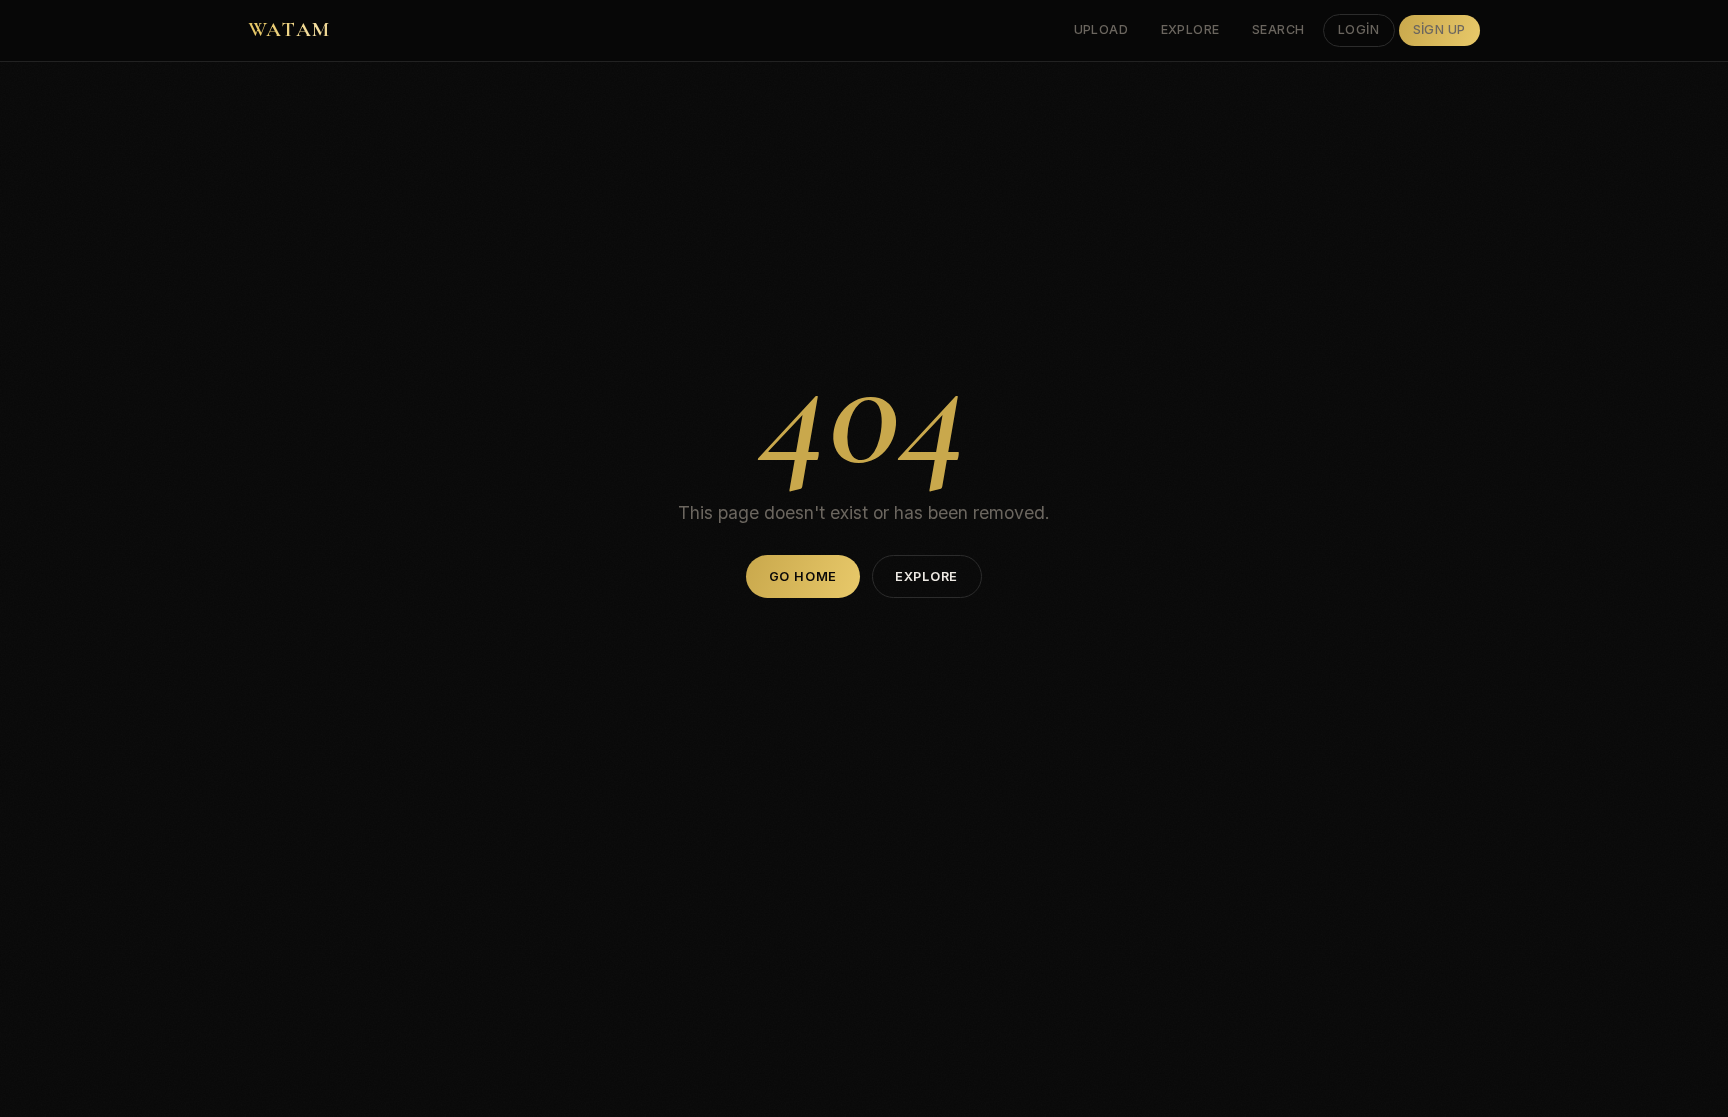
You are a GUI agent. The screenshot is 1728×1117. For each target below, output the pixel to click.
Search (1278, 29)
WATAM (289, 29)
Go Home (803, 576)
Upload (1101, 29)
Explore (1191, 29)
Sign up (1440, 29)
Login (1359, 29)
